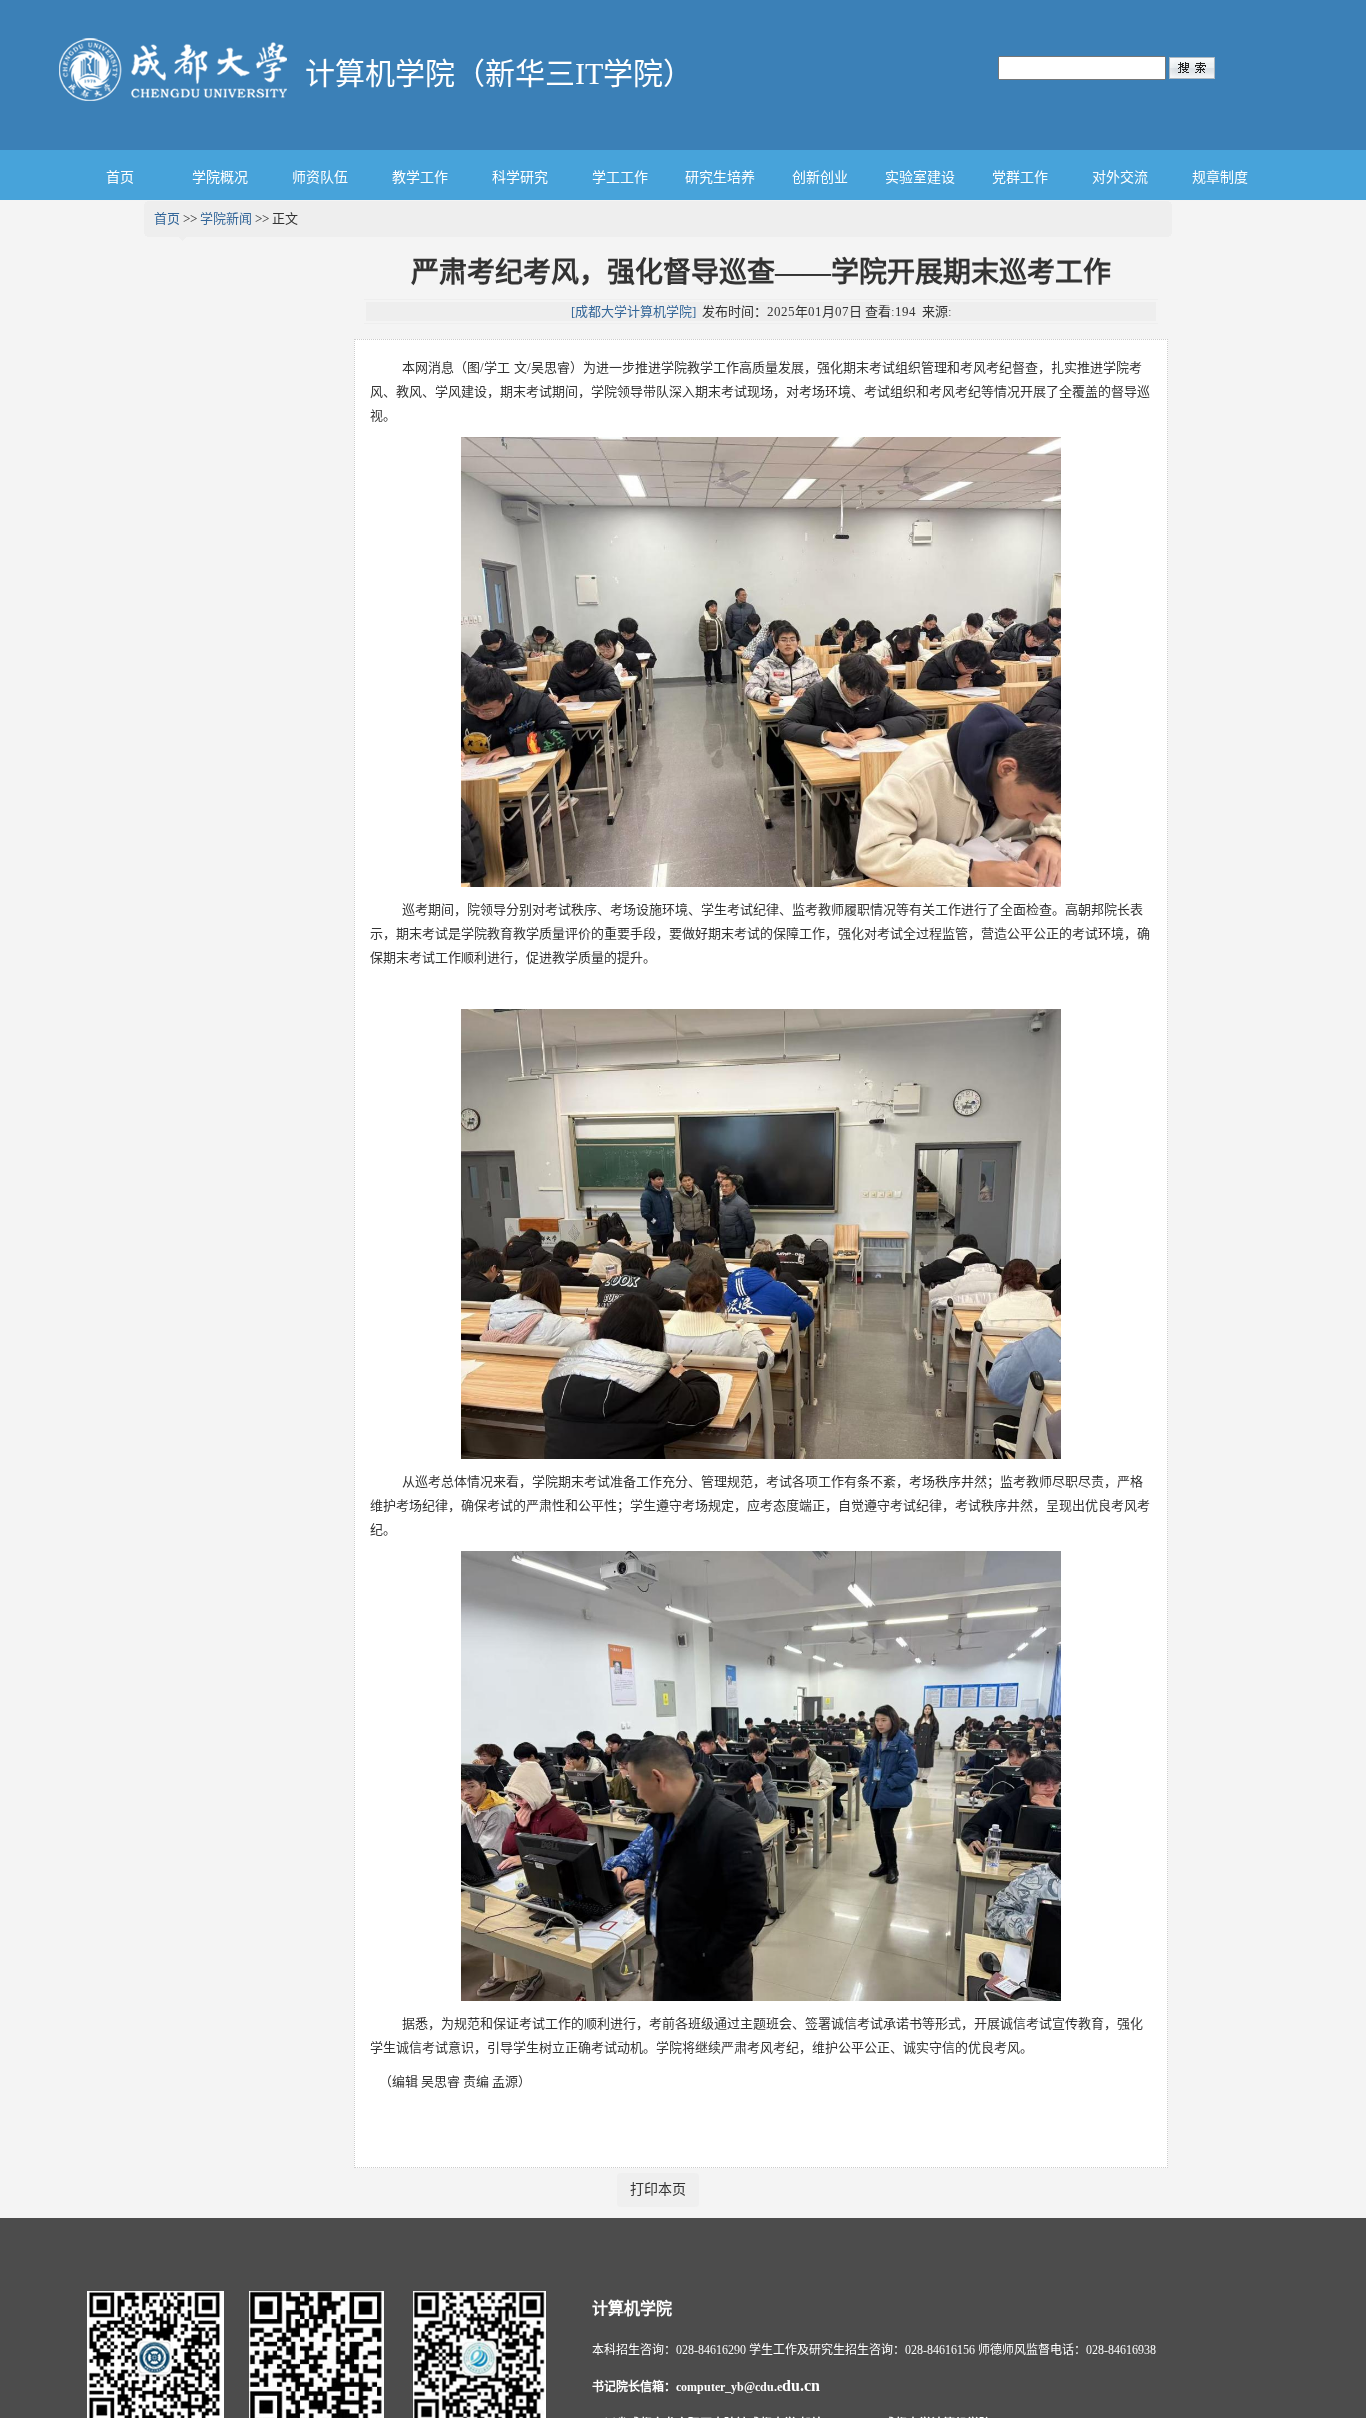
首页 (120, 177)
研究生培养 (720, 177)
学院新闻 (226, 218)
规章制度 (1220, 177)
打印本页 (658, 2189)
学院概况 (220, 177)
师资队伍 (320, 177)
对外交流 (1120, 177)
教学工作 (420, 177)
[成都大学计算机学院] (633, 311)
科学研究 (520, 177)
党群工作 (1020, 177)
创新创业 (820, 177)
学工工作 (620, 177)
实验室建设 (920, 177)
